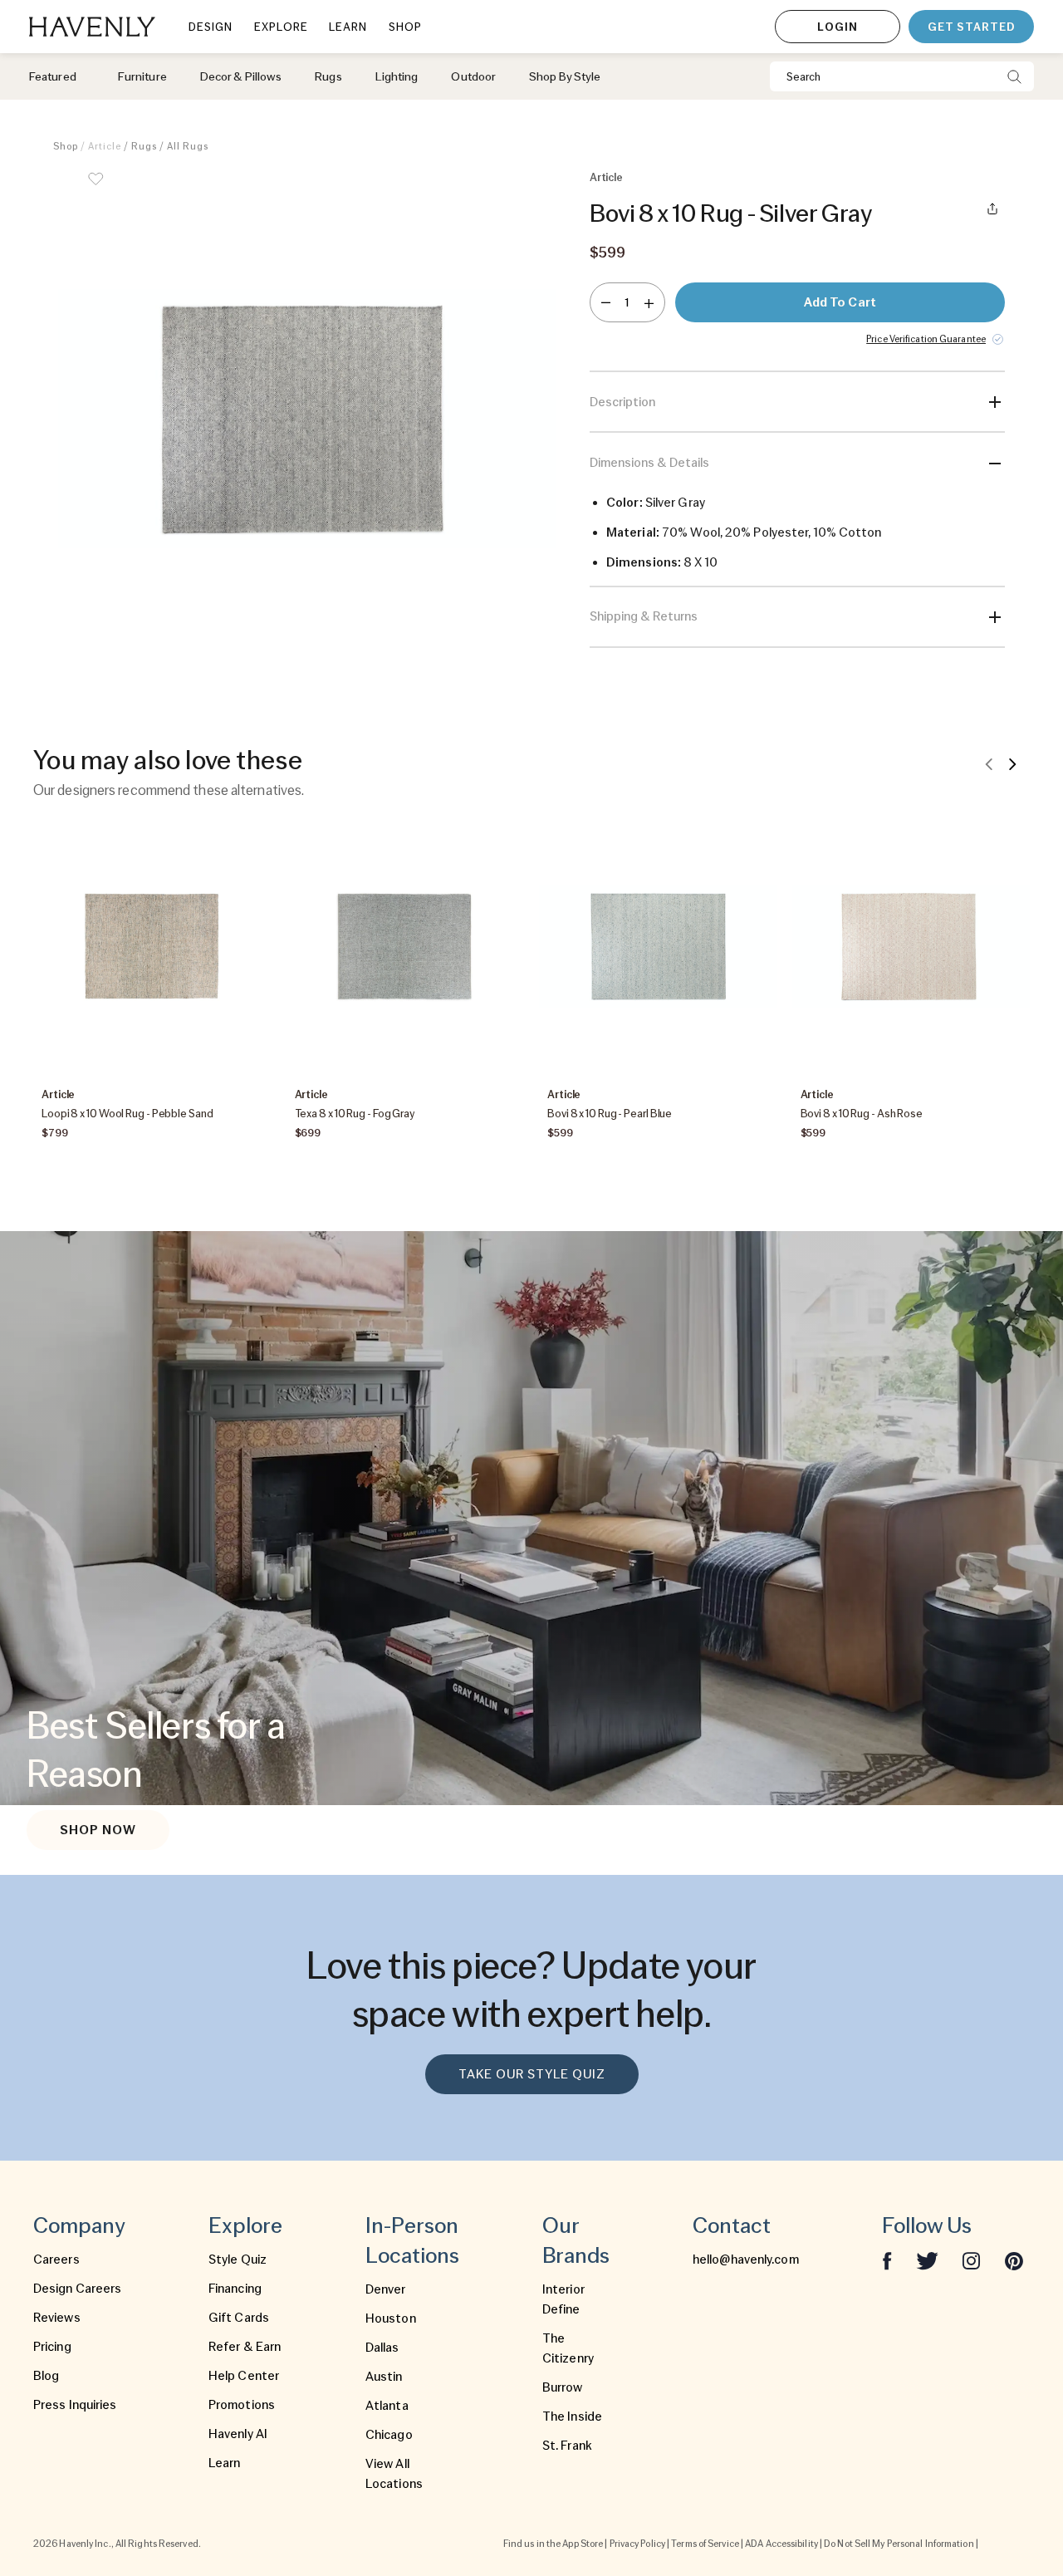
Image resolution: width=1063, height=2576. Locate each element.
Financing (235, 2289)
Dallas (382, 2348)
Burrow (563, 2387)
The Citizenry (568, 2348)
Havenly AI (238, 2434)
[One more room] (649, 302)
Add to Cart (840, 302)
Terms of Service (705, 2544)
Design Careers (77, 2289)
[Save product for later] (96, 189)
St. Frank (567, 2446)
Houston (391, 2318)
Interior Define (563, 2299)
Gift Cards (239, 2318)
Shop (66, 146)
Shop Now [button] (98, 1830)
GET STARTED (971, 27)
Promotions (242, 2405)
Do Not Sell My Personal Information (899, 2544)
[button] (307, 419)
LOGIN (838, 27)
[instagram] (972, 2260)
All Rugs (188, 146)
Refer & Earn (245, 2347)
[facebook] (887, 2260)
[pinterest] (1014, 2260)
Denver (386, 2289)
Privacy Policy (637, 2544)
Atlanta (387, 2406)
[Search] (1014, 76)
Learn (225, 2463)
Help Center (244, 2376)
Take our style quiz (532, 2074)
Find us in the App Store (553, 2544)
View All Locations (394, 2474)
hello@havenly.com (746, 2260)
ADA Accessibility (781, 2544)
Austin (384, 2377)
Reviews (57, 2318)
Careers (56, 2260)
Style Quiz (238, 2260)
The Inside (572, 2417)
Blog (46, 2376)
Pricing (52, 2347)
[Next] (1012, 763)
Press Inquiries (75, 2405)
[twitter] (927, 2260)
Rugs (144, 146)
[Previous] (989, 763)
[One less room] (606, 302)
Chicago (389, 2435)
